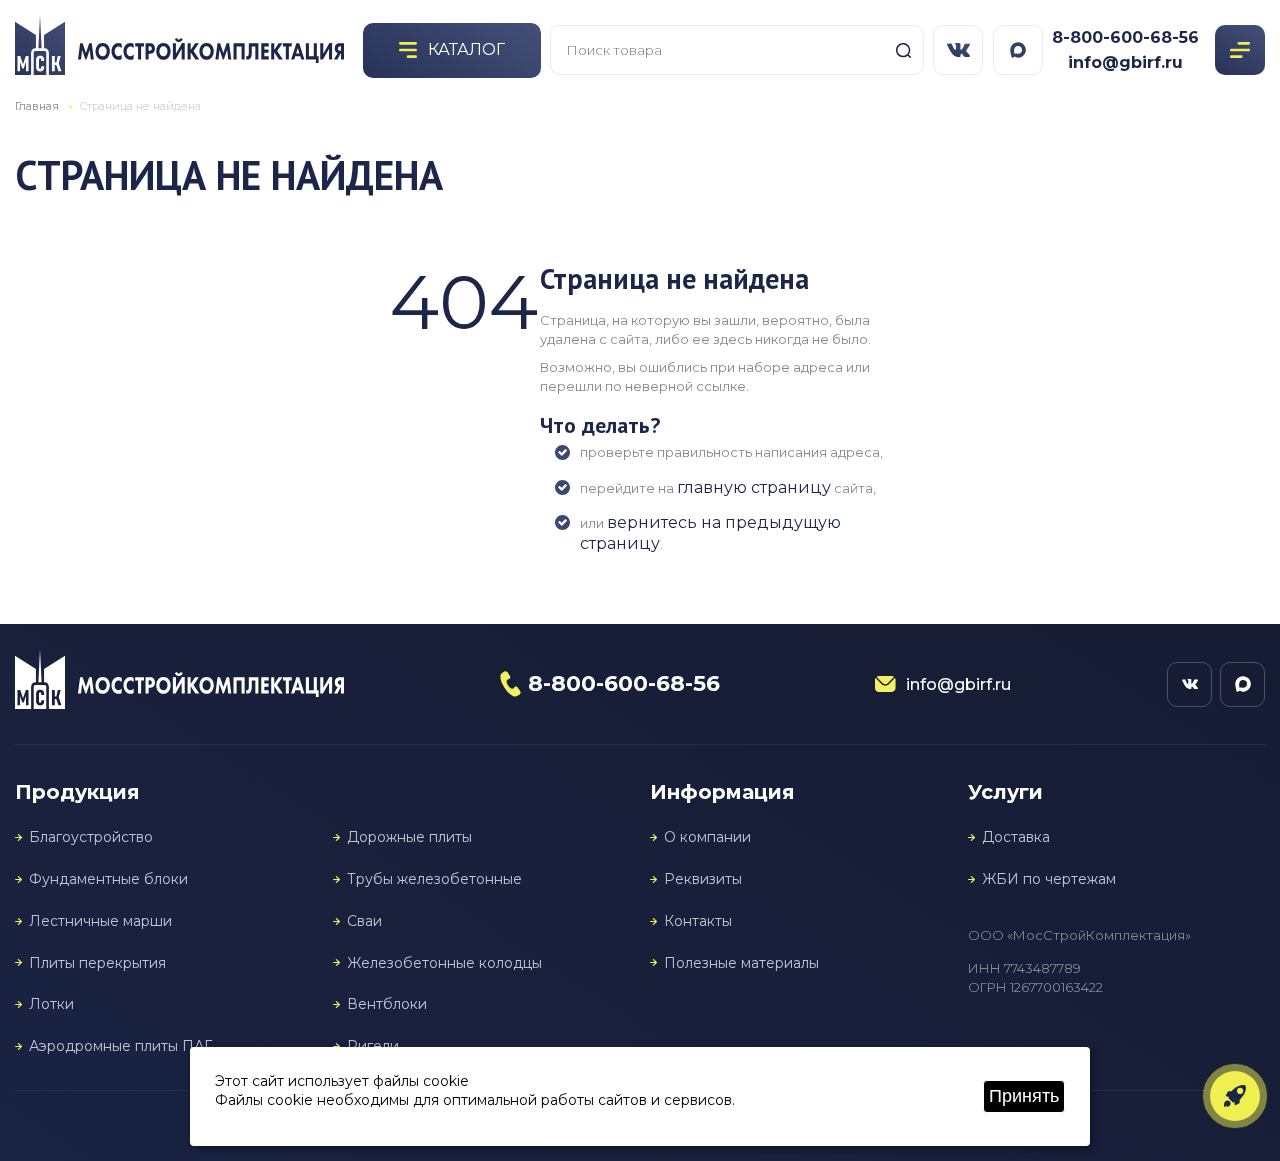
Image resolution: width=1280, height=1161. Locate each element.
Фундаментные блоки (108, 879)
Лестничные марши (100, 921)
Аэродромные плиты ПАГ (120, 1046)
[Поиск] (903, 50)
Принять (1024, 1096)
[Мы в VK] (958, 50)
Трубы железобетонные (434, 879)
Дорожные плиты (409, 837)
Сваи (364, 921)
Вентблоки (387, 1004)
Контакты (698, 921)
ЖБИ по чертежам (1049, 879)
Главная (37, 106)
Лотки (51, 1004)
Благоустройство (91, 837)
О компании (707, 837)
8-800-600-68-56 (1125, 37)
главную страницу (754, 487)
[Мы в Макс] (1018, 50)
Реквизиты (703, 879)
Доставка (1016, 837)
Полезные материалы (741, 963)
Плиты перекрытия (97, 963)
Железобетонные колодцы (444, 963)
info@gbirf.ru (1125, 62)
